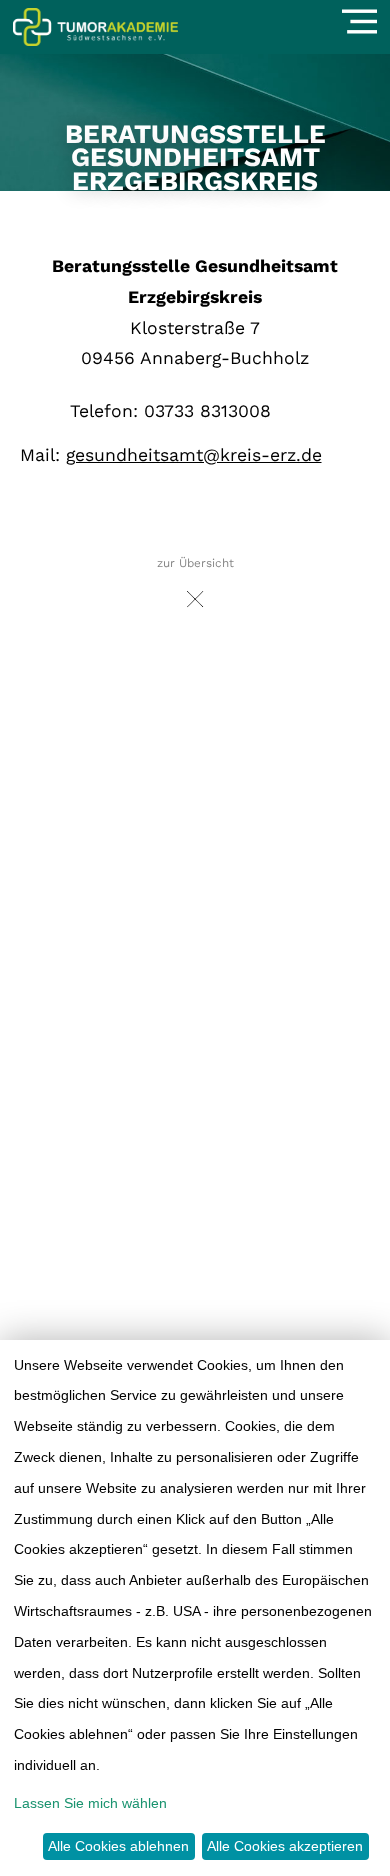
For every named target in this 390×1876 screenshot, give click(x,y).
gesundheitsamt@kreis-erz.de (194, 455)
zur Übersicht (195, 563)
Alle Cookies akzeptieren (285, 1846)
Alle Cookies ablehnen (118, 1846)
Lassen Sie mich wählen (90, 1803)
